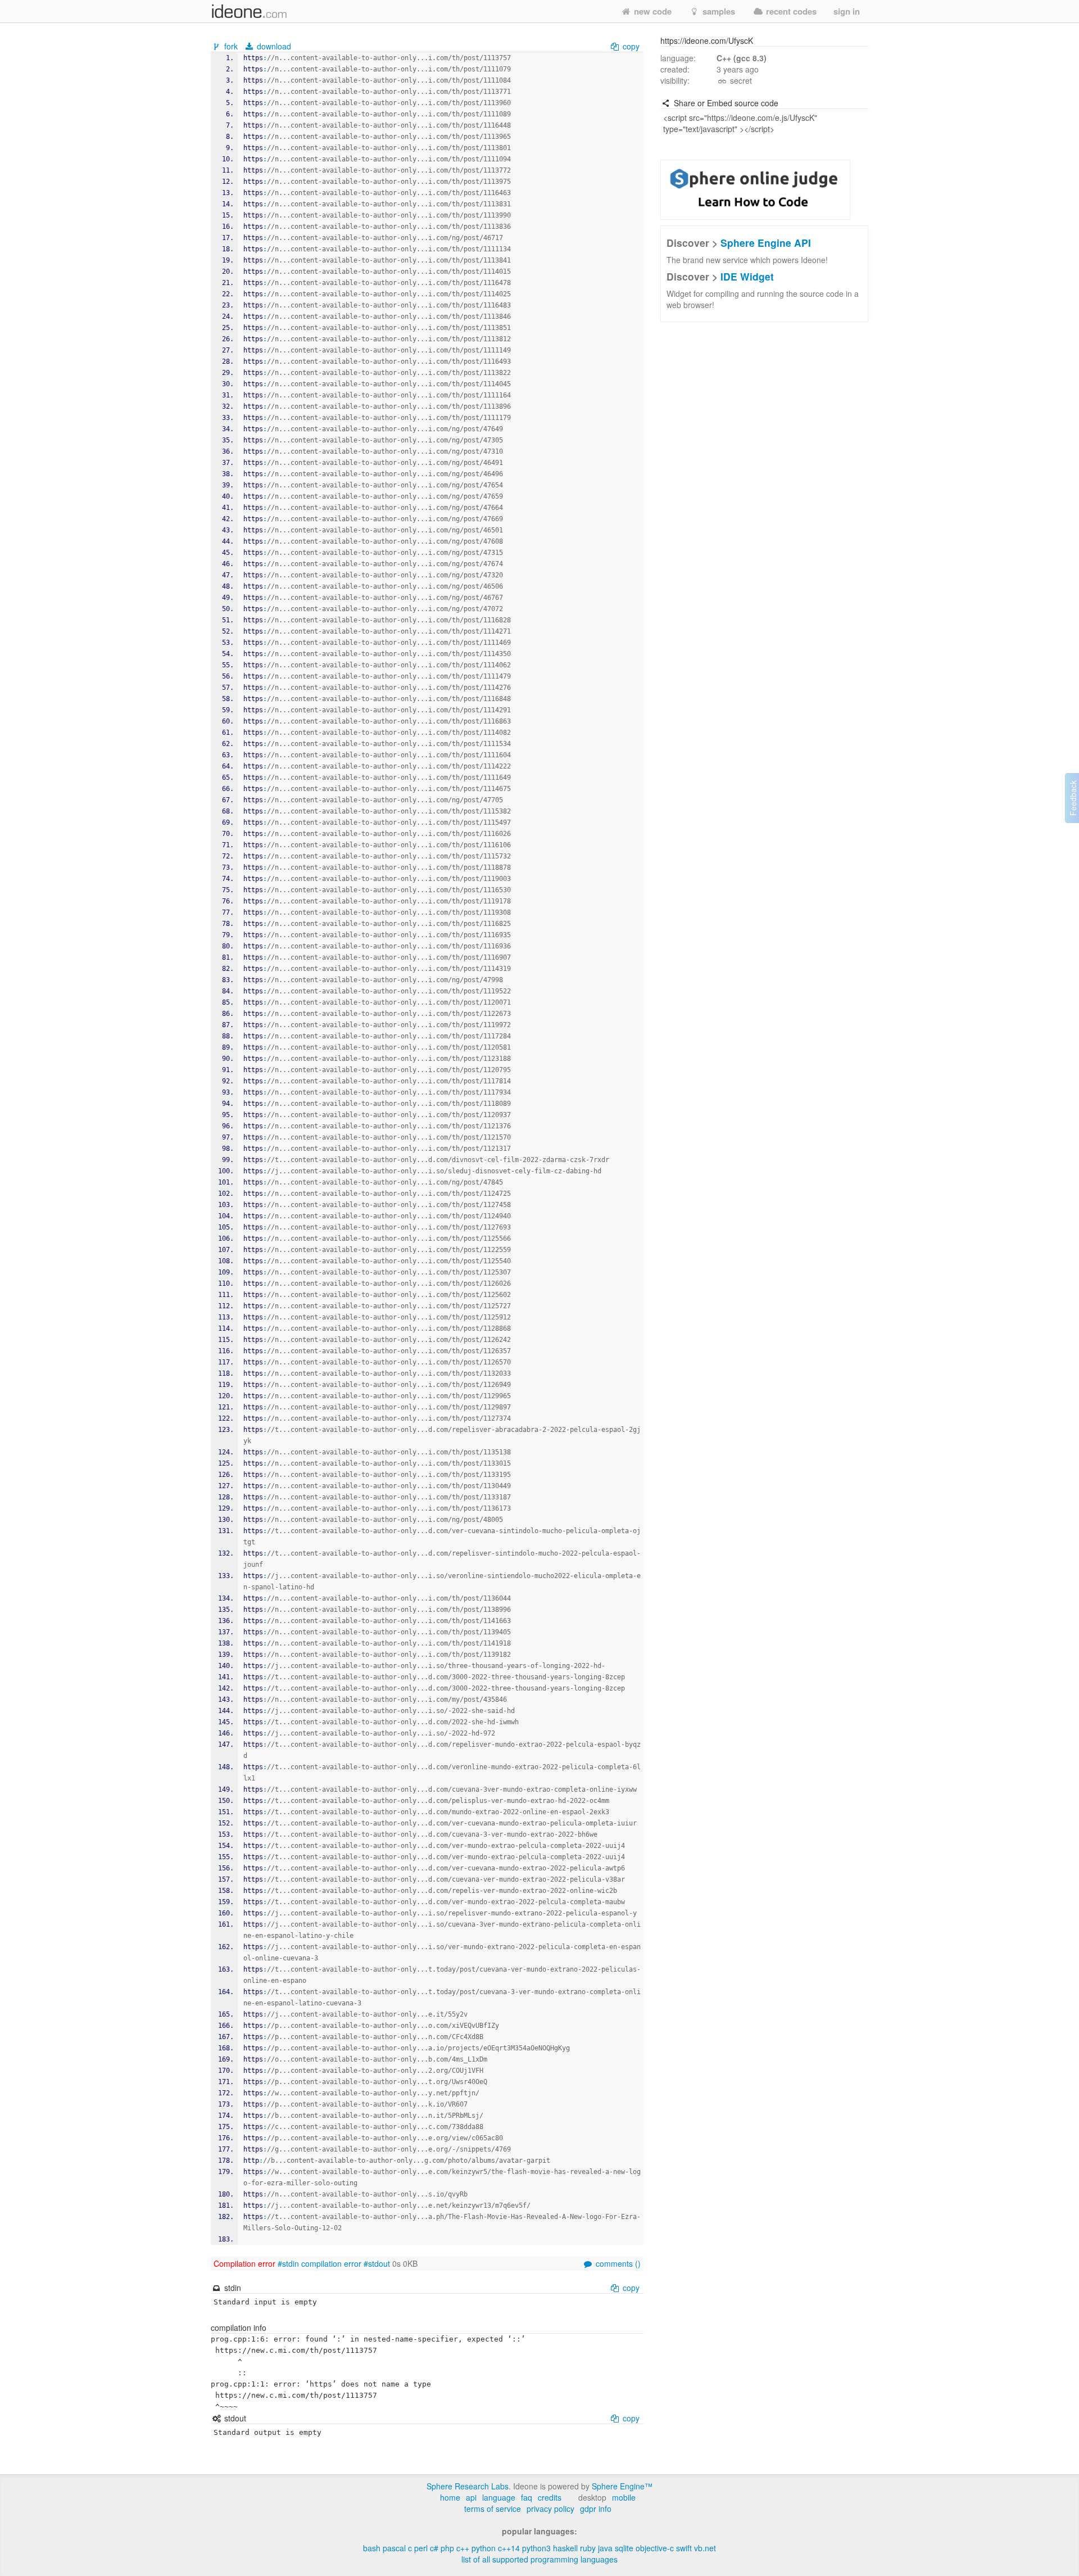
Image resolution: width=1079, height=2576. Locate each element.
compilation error (331, 2263)
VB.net (705, 2548)
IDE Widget (747, 276)
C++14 (509, 2548)
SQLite (624, 2548)
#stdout (377, 2263)
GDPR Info (596, 2509)
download (273, 46)
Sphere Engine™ (622, 2486)
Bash (372, 2548)
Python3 (536, 2548)
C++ (463, 2548)
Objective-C (655, 2548)
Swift (684, 2548)
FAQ (527, 2497)
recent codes (790, 11)
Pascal (394, 2548)
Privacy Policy (550, 2509)
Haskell (565, 2548)
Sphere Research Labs (468, 2486)
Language (499, 2497)
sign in (847, 11)
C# (434, 2548)
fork (231, 46)
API (471, 2497)
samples (718, 11)
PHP (447, 2548)
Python (484, 2548)
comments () (617, 2263)
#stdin (288, 2263)
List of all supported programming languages (539, 2559)
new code (652, 11)
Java (605, 2548)
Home (450, 2497)
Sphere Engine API (766, 243)
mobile (624, 2497)
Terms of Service (493, 2509)
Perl (421, 2548)
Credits (550, 2497)
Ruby (588, 2548)
